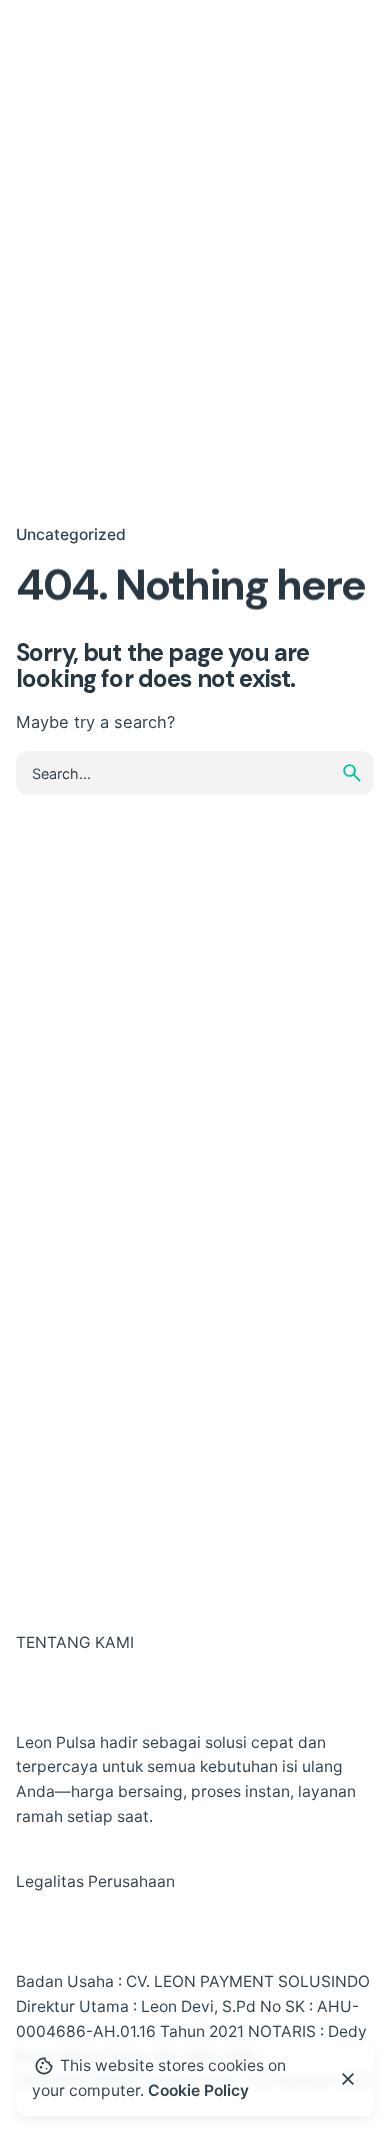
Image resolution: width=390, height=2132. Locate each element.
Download (302, 46)
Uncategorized (71, 534)
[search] (352, 773)
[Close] (348, 2079)
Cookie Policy (198, 2090)
